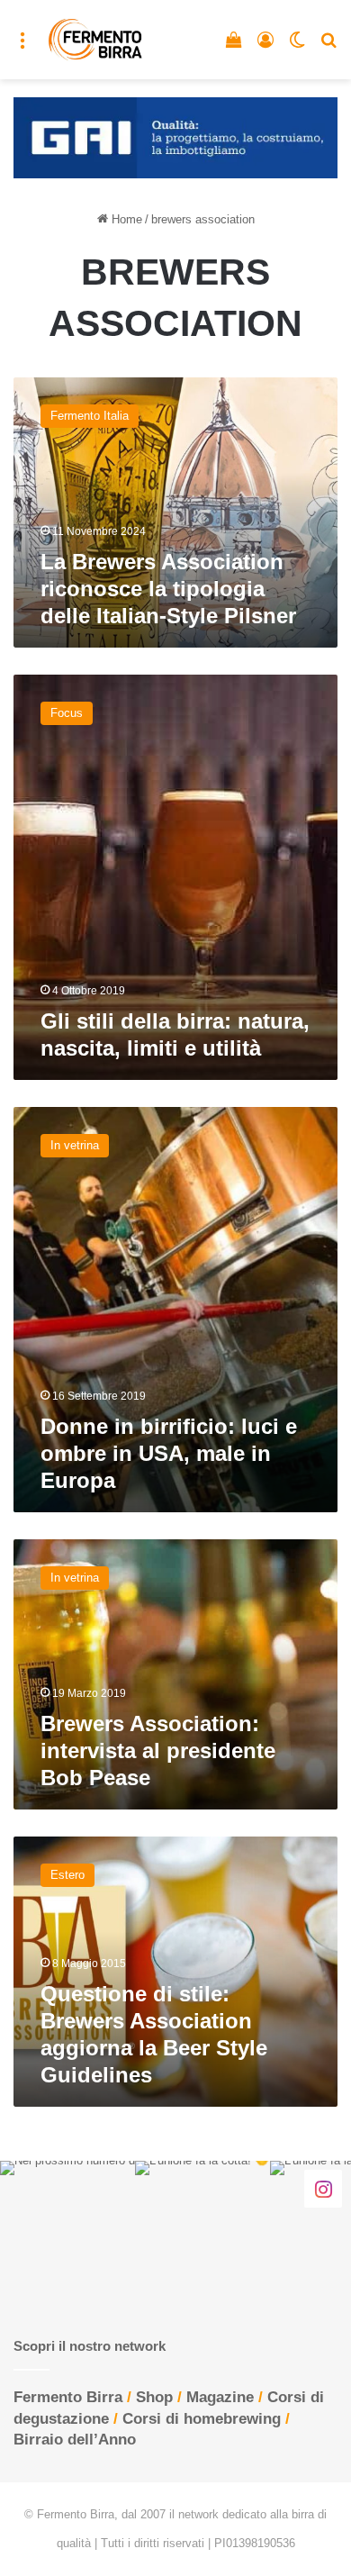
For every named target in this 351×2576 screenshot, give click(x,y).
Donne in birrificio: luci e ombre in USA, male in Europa (169, 1453)
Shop (154, 2397)
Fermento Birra (68, 2397)
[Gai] (175, 136)
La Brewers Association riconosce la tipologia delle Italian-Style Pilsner (168, 589)
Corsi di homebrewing (202, 2419)
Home (125, 219)
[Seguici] (323, 2188)
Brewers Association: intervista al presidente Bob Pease (158, 1751)
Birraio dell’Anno (75, 2440)
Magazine (220, 2397)
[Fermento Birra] (96, 40)
